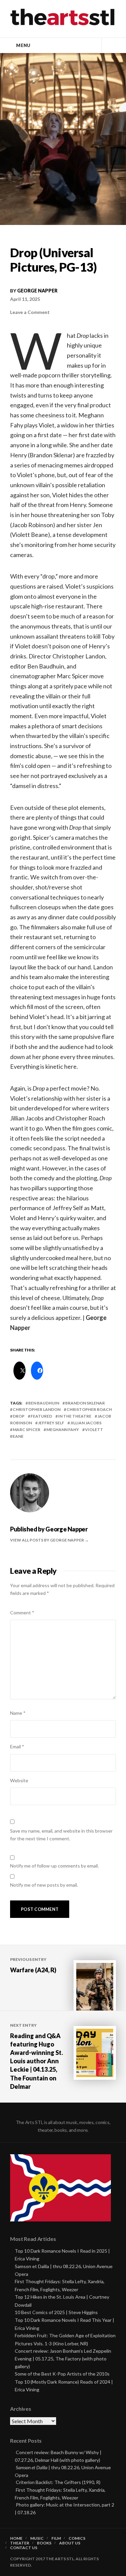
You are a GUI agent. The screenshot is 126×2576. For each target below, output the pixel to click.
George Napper (37, 291)
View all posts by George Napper (47, 1540)
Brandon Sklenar (85, 1403)
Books (44, 2543)
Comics (77, 2538)
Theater (20, 2543)
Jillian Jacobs (86, 1423)
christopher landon (37, 1409)
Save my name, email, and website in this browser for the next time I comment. (61, 1835)
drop (19, 1416)
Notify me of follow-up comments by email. (54, 1866)
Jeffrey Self (51, 1423)
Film (56, 2538)
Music (37, 2538)
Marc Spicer (27, 1430)
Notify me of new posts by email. (44, 1885)
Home (16, 2538)
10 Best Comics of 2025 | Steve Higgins (56, 2312)
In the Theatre (75, 1416)
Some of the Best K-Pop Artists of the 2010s (62, 2374)
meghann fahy (63, 1430)
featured (41, 1416)
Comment (22, 1613)
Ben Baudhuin (44, 1403)
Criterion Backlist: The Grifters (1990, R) (58, 2482)
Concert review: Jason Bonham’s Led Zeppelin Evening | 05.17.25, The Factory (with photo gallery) (63, 2359)
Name (18, 1713)
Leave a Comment (30, 312)
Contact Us (24, 2548)
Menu (23, 45)
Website (19, 1780)
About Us (70, 2543)
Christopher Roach (89, 1409)
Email (17, 1746)
